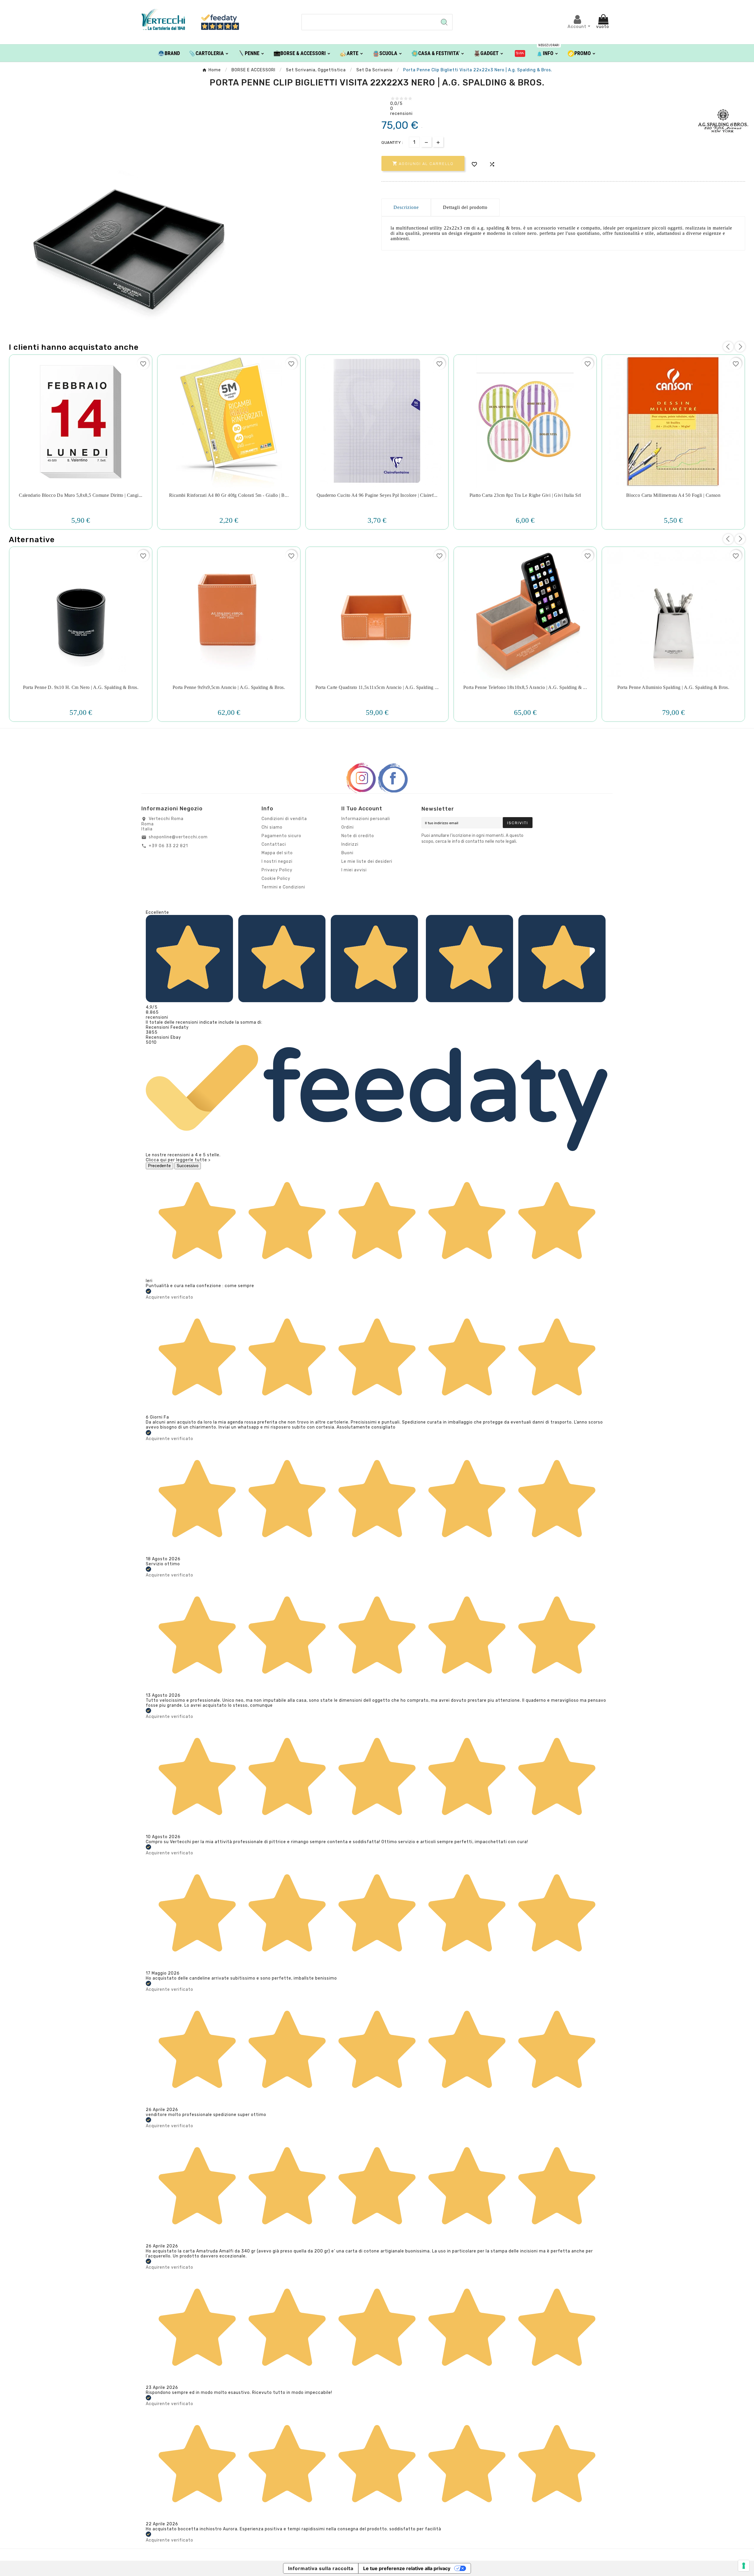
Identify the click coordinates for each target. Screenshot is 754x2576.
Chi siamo (272, 827)
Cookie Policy (276, 879)
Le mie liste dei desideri (367, 861)
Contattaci (274, 844)
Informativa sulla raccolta (321, 2568)
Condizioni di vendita (284, 819)
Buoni (347, 853)
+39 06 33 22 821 (168, 846)
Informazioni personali (366, 819)
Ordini (348, 827)
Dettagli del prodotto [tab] (465, 207)
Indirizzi (350, 844)
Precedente (159, 1166)
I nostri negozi (277, 861)
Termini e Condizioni (283, 887)
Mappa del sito (277, 853)
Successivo (188, 1166)
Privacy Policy (277, 870)
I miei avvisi (354, 870)
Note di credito (358, 836)
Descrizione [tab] (406, 207)
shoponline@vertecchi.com (178, 837)
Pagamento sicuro (281, 836)
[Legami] (520, 53)
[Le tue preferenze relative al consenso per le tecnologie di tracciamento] (744, 2566)
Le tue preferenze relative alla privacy (407, 2568)
